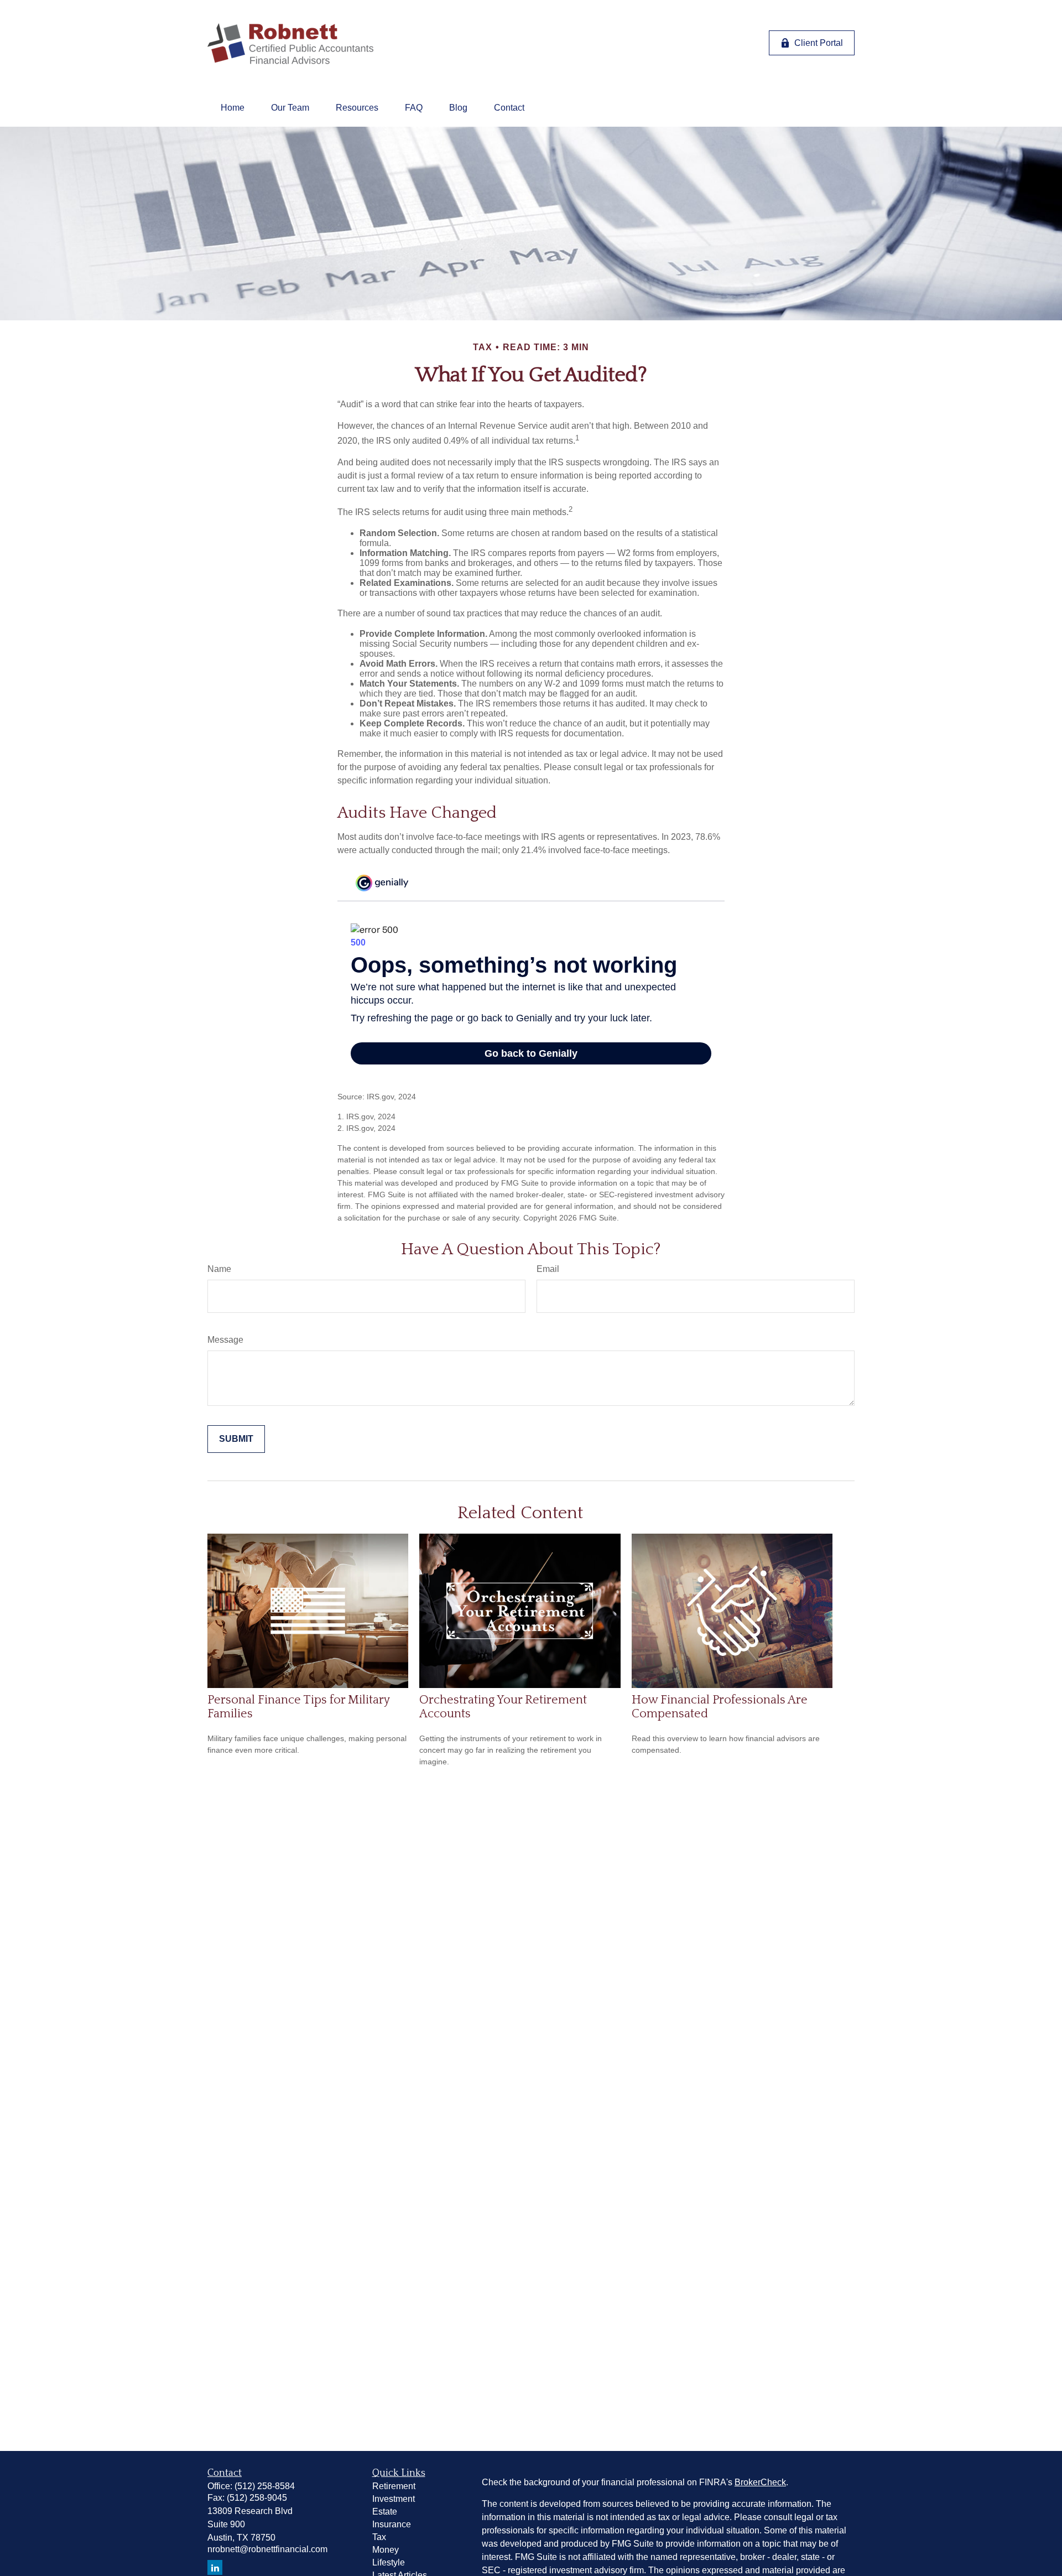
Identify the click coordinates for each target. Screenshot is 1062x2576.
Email (548, 1269)
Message (225, 1340)
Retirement (394, 2486)
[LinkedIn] (215, 2567)
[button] (233, 108)
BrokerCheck (760, 2482)
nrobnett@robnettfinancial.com (267, 2549)
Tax (379, 2537)
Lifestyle (389, 2562)
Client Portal (819, 43)
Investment (394, 2499)
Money (386, 2550)
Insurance (392, 2524)
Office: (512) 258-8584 (251, 2486)
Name (219, 1269)
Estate (385, 2512)
